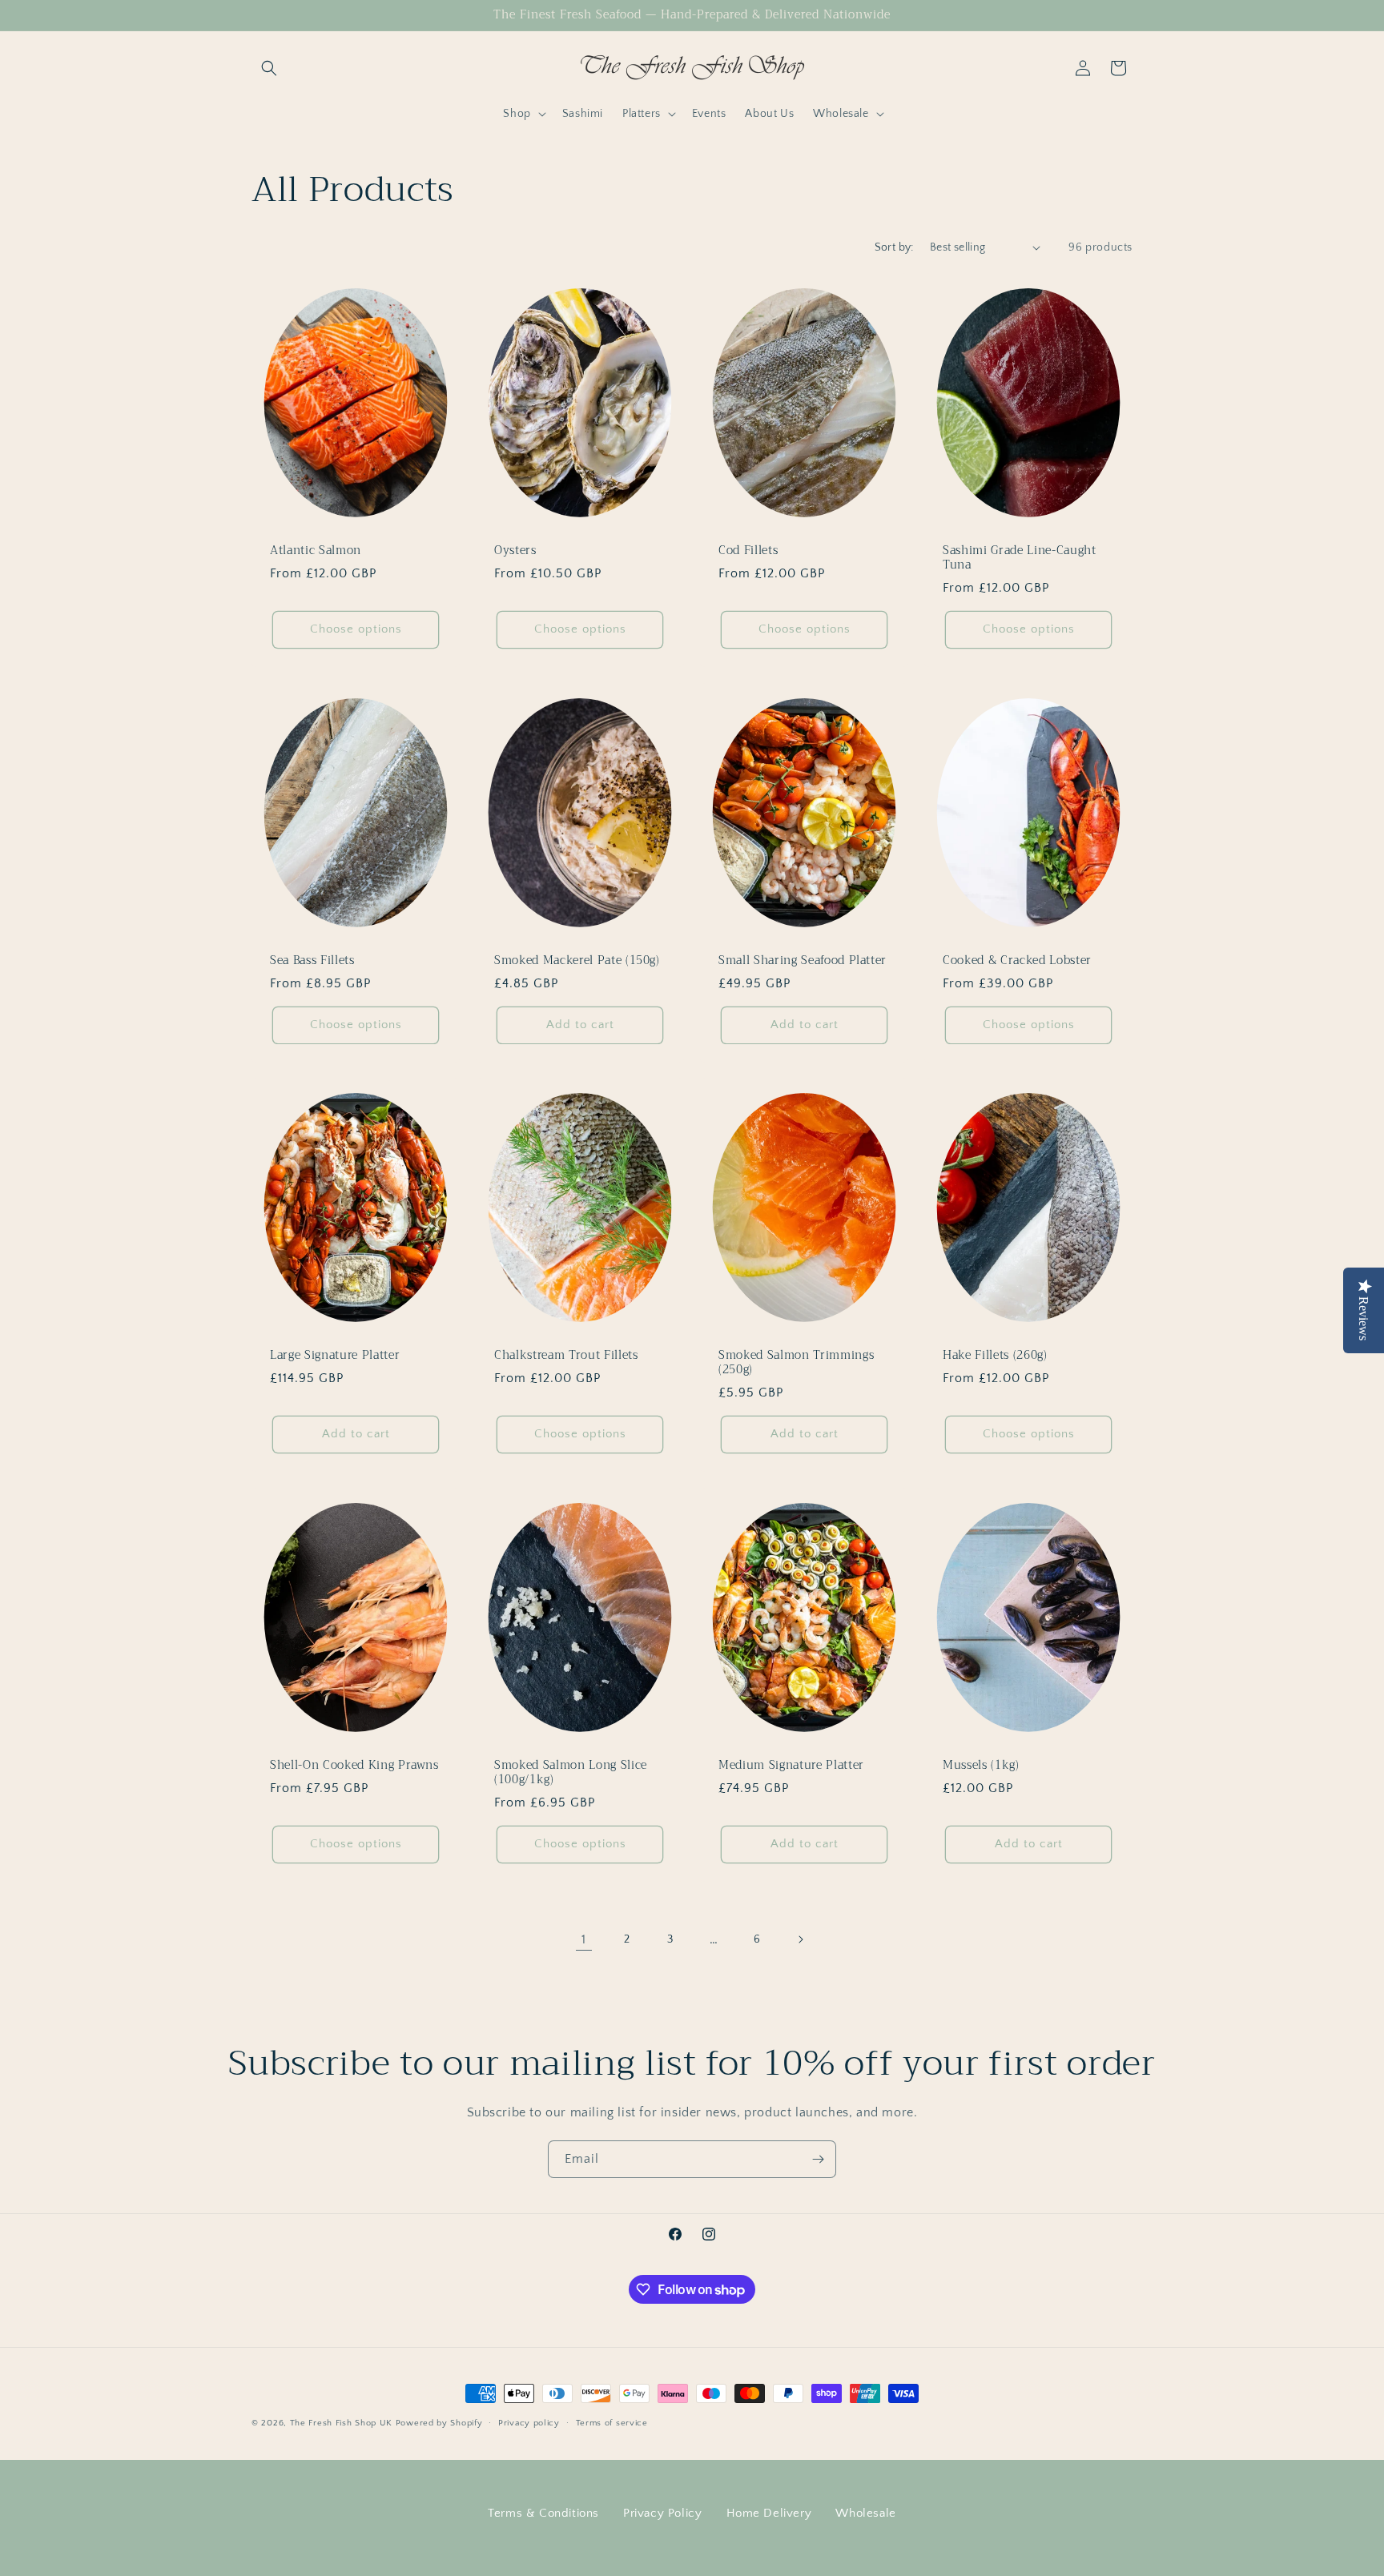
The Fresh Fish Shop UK (341, 2423)
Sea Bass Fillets (312, 960)
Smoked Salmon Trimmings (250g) (796, 1363)
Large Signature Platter (335, 1356)
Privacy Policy (662, 2513)
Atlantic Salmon (316, 550)
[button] (269, 68)
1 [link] (584, 1939)
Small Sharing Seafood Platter (803, 960)
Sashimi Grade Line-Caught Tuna (1020, 557)
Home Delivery (769, 2513)
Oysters (515, 550)
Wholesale (865, 2513)
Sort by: (894, 247)
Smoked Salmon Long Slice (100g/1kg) (571, 1773)
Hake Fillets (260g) (995, 1356)
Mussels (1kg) (981, 1766)
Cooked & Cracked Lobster (1017, 960)
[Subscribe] (818, 2159)
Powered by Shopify (439, 2423)
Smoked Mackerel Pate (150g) (577, 960)
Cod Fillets (748, 550)
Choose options (356, 629)
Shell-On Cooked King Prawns (354, 1766)
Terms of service (612, 2423)
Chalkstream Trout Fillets (566, 1356)
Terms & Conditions (543, 2513)
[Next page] (800, 1939)
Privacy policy (529, 2423)
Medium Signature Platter (791, 1766)
